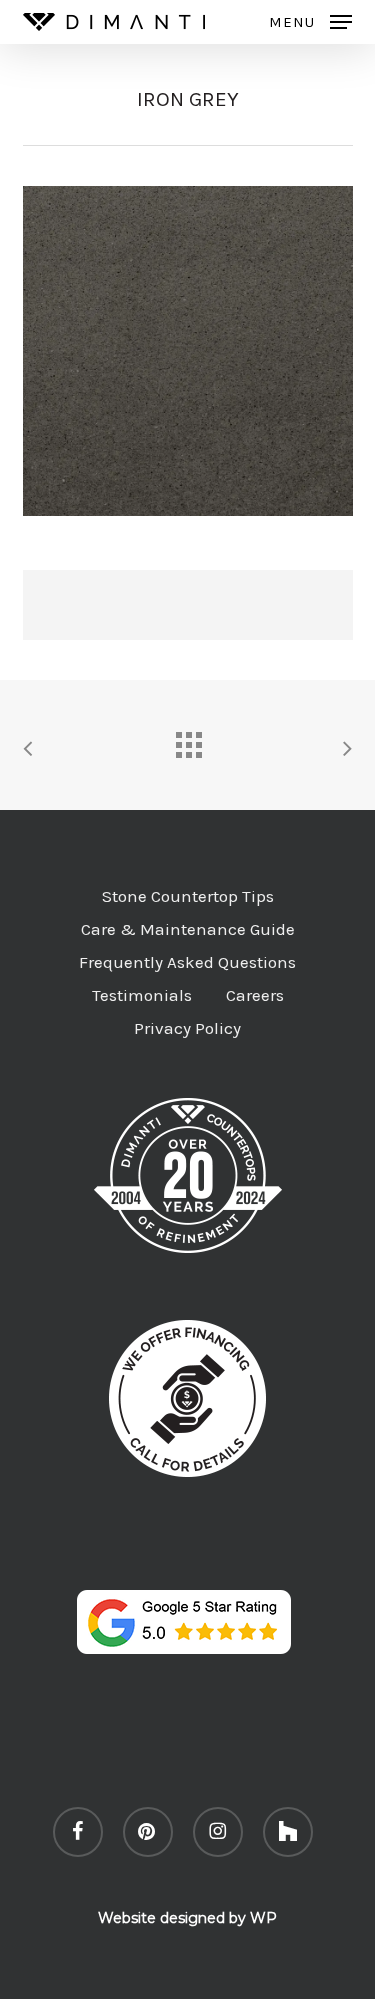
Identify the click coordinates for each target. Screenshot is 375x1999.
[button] (310, 21)
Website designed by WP (187, 1918)
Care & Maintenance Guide (188, 929)
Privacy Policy (187, 1028)
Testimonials (142, 995)
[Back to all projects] (188, 740)
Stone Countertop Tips (188, 896)
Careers (255, 995)
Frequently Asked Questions (187, 962)
